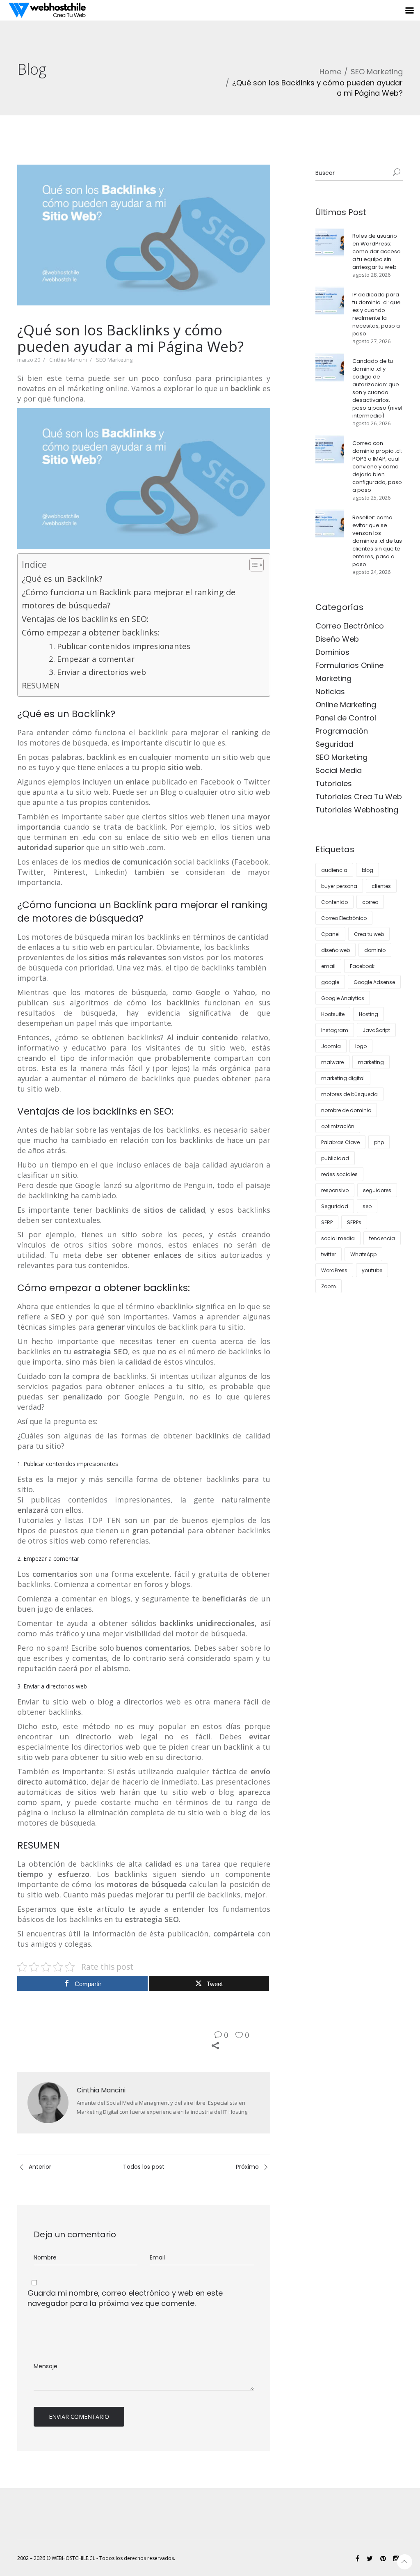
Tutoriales (334, 783)
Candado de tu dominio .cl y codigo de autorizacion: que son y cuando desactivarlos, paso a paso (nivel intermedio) (377, 388)
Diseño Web (337, 639)
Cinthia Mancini (68, 360)
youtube (372, 1270)
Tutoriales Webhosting (357, 810)
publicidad (335, 1158)
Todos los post (144, 2167)
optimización (338, 1126)
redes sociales (339, 1174)
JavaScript (376, 1030)
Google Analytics (343, 998)
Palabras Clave (340, 1142)
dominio (375, 950)
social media (338, 1238)
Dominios (332, 652)
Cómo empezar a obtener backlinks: (91, 632)
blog (367, 870)
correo (370, 902)
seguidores (377, 1190)
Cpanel (330, 934)
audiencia (334, 870)
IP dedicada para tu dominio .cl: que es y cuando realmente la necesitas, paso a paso (377, 314)
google (330, 982)
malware (332, 1062)
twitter (329, 1254)
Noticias (330, 692)
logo (361, 1046)
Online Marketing (346, 705)
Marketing (333, 678)
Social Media (339, 770)
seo (367, 1206)
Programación (342, 731)
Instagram (335, 1030)
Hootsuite (333, 1014)
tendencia (382, 1238)
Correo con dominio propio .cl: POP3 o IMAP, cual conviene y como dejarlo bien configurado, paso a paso (377, 467)
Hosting (369, 1014)
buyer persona (339, 886)
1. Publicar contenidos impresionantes (120, 646)
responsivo (335, 1190)
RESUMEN (41, 685)
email (328, 966)
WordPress (334, 1270)
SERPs (354, 1222)
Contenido (334, 902)
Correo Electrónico (350, 626)
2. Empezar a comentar (92, 659)
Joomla (331, 1046)
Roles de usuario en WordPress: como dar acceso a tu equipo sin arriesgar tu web (377, 251)
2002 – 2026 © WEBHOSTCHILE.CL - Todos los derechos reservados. (96, 2558)
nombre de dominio (346, 1110)
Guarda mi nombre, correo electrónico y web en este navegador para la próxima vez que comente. (125, 2298)
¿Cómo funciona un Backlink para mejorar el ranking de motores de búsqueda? (129, 599)
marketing (371, 1062)
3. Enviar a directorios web (97, 672)
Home (330, 72)
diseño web (336, 950)
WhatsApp (363, 1254)
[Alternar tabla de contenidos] (252, 565)
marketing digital (343, 1078)
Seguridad (334, 744)
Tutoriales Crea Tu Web (359, 797)
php (379, 1142)
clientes (381, 886)
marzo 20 (29, 360)
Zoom (329, 1286)
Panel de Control (346, 718)
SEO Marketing (377, 72)
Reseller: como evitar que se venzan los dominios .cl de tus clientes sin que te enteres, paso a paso (377, 541)
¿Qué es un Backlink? (62, 579)
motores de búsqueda (349, 1094)
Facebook (362, 966)
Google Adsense (374, 982)
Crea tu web (369, 934)
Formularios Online (349, 665)
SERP (327, 1222)
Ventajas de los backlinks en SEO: (85, 619)
